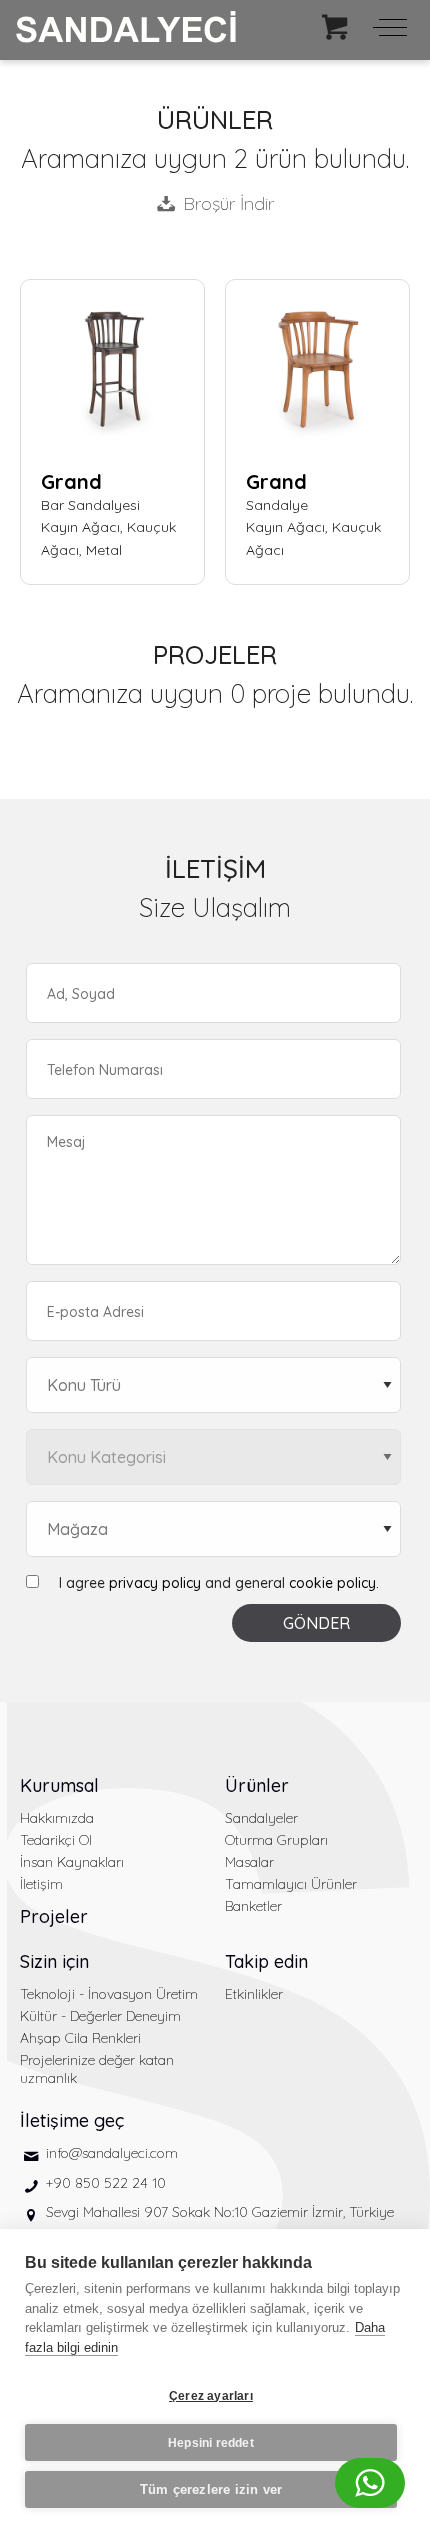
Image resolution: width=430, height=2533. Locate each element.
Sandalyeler (261, 1818)
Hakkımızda (57, 1818)
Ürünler (257, 1785)
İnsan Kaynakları (72, 1862)
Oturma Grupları (276, 1840)
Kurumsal (59, 1785)
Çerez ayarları (211, 2396)
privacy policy (155, 1583)
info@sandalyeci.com (112, 2153)
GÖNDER (316, 1623)
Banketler (253, 1906)
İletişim (41, 1884)
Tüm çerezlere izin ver (211, 2489)
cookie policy (332, 1583)
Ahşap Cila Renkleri (80, 2038)
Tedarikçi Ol (56, 1840)
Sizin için (54, 1961)
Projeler (54, 1916)
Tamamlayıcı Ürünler (291, 1884)
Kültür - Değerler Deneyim (100, 2016)
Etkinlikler (254, 1994)
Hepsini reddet (211, 2443)
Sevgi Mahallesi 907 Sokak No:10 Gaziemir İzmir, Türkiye (220, 2212)
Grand (71, 481)
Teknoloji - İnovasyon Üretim (109, 1994)
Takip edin (266, 1961)
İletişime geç (72, 2120)
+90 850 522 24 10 (106, 2183)
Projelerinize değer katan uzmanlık (97, 2069)
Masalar (249, 1862)
